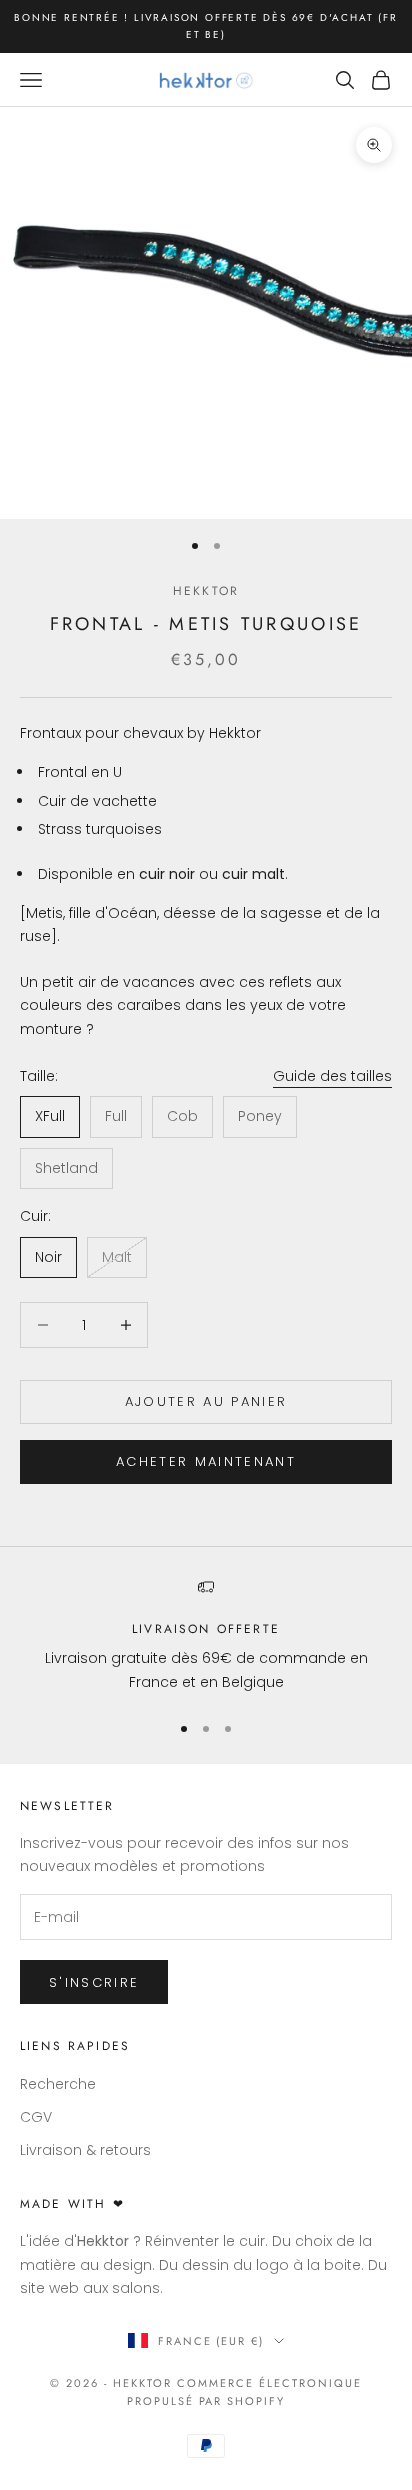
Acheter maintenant (206, 1461)
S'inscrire (94, 1982)
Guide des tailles (332, 1076)
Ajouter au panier (206, 1401)
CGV (36, 2117)
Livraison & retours (85, 2150)
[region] (206, 1636)
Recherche (58, 2084)
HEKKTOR (206, 591)
